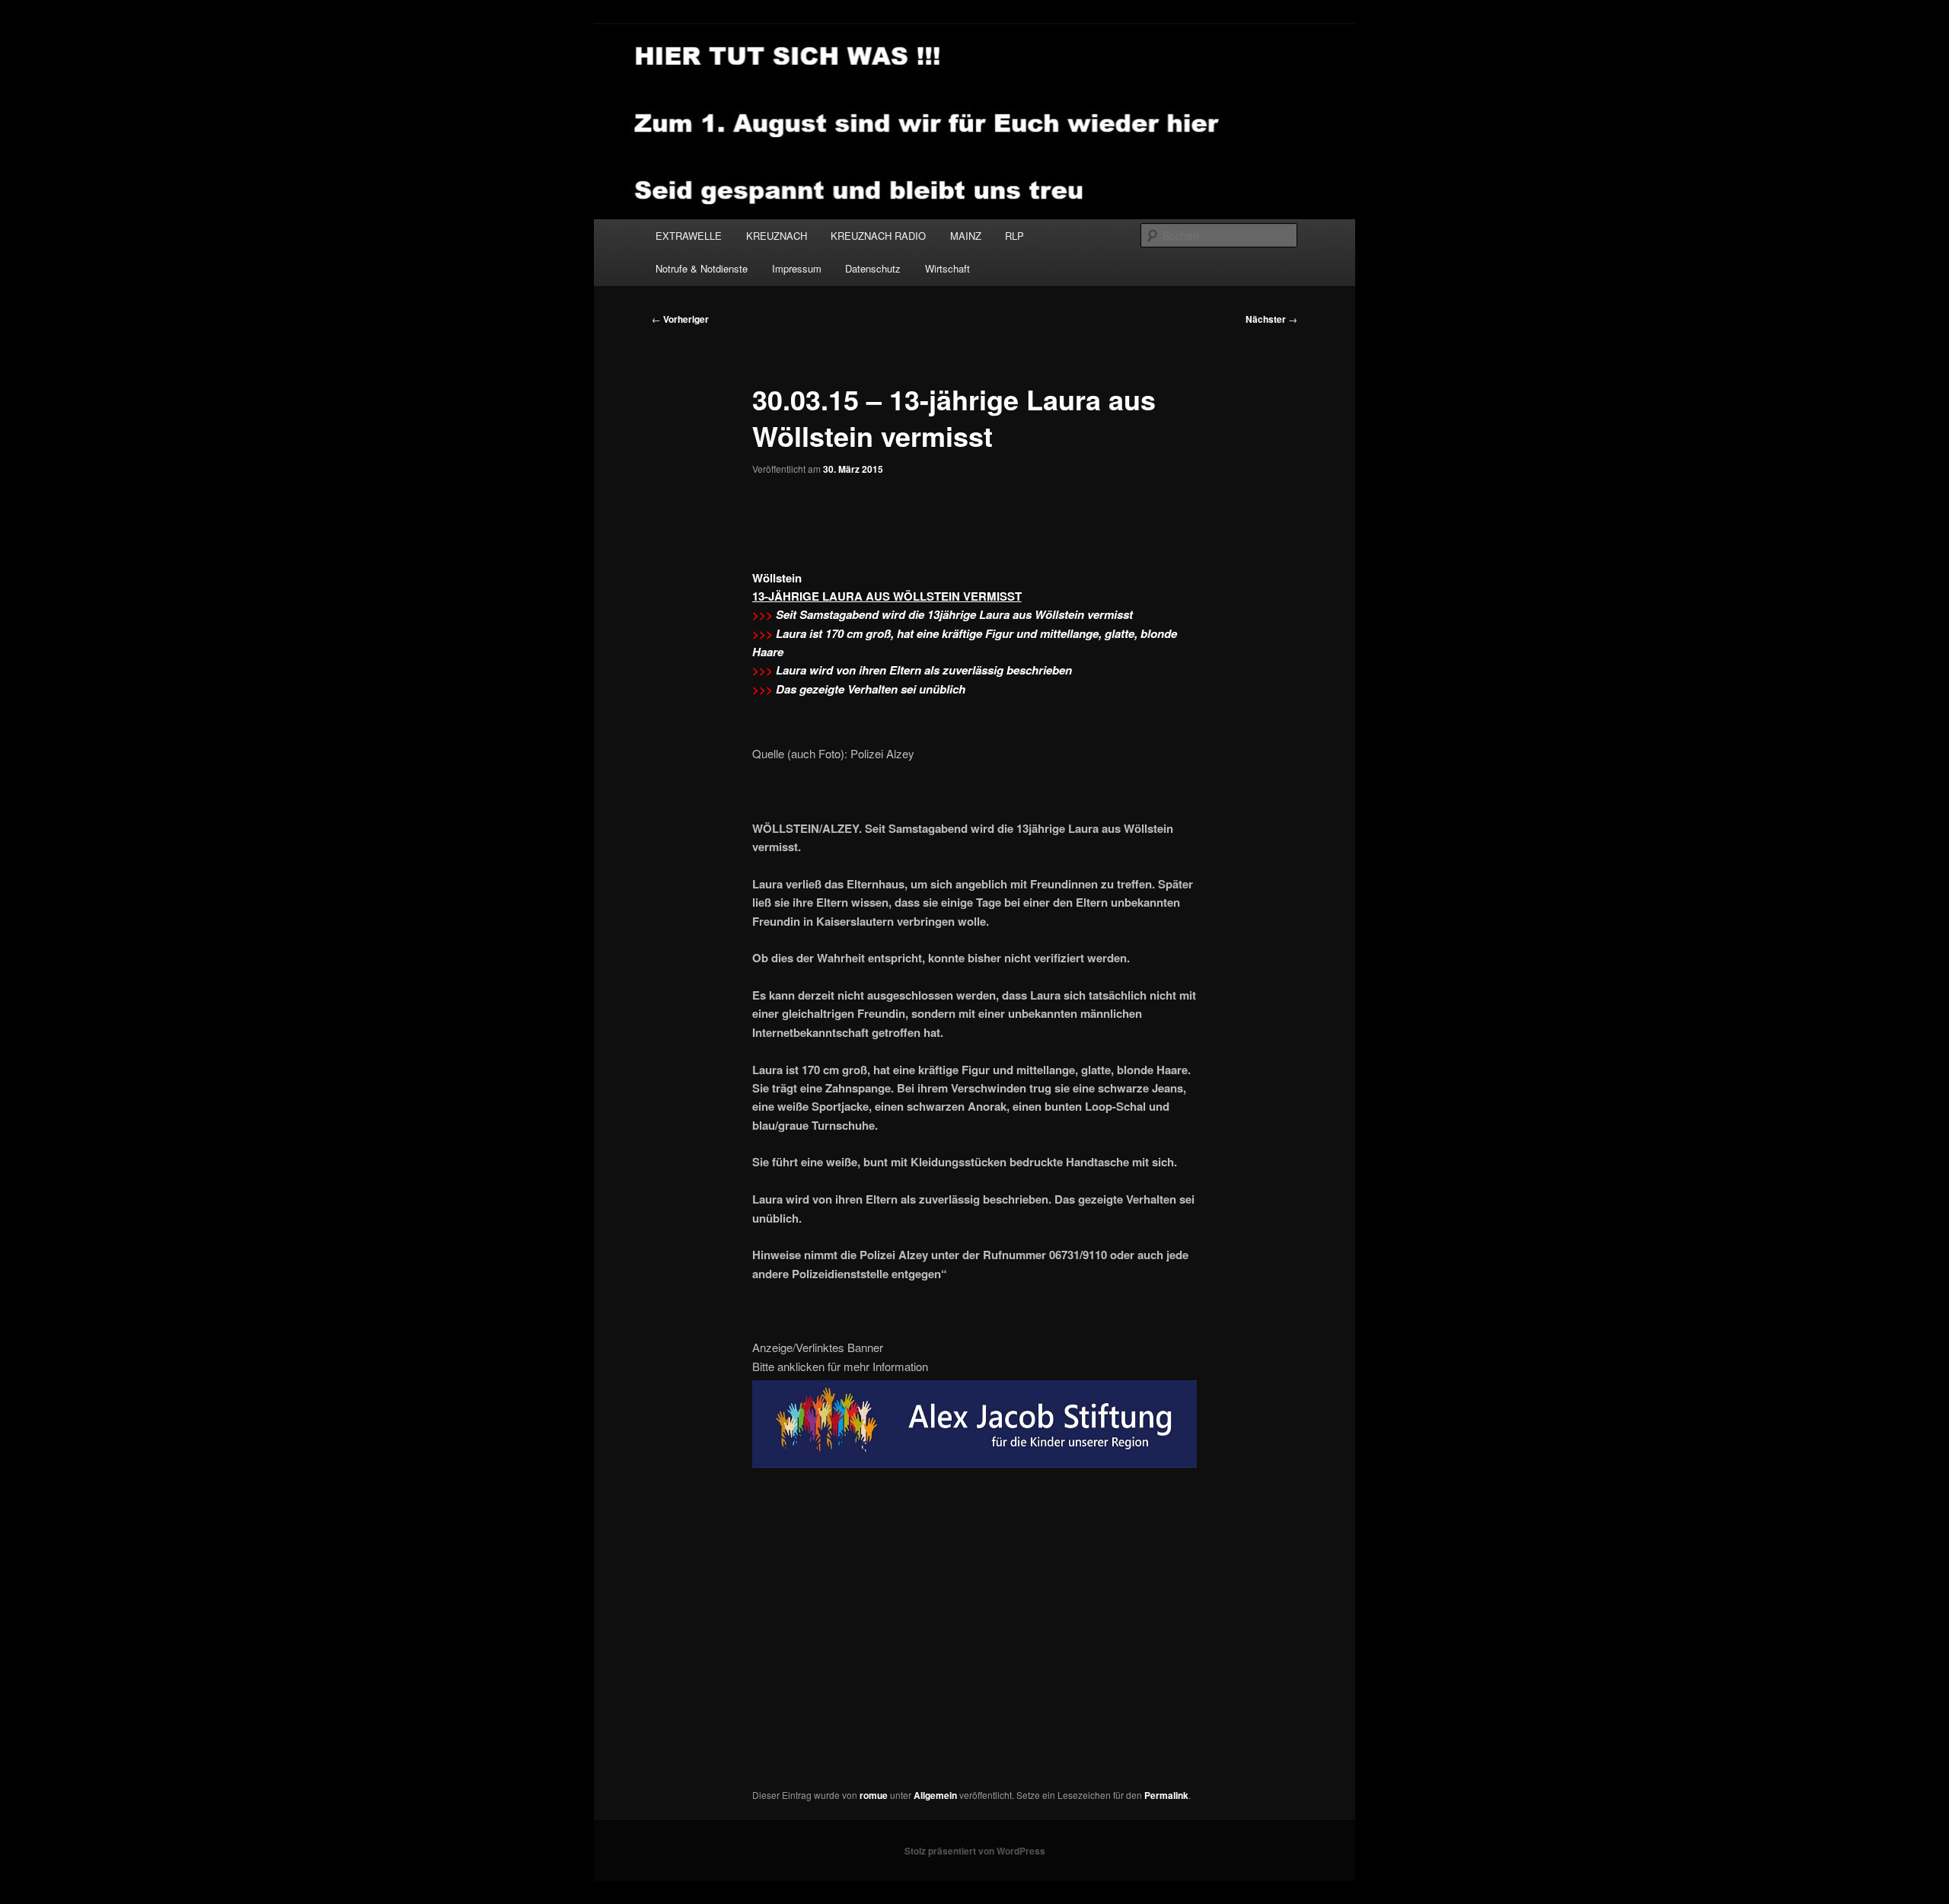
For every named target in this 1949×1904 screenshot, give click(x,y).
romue (874, 1795)
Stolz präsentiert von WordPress (975, 1851)
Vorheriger (680, 319)
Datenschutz (873, 268)
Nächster (1271, 319)
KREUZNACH (777, 236)
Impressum (797, 268)
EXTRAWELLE (689, 236)
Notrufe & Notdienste (702, 268)
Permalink (1166, 1795)
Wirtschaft (947, 268)
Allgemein (935, 1795)
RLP (1014, 236)
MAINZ (966, 236)
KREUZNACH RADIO (878, 236)
